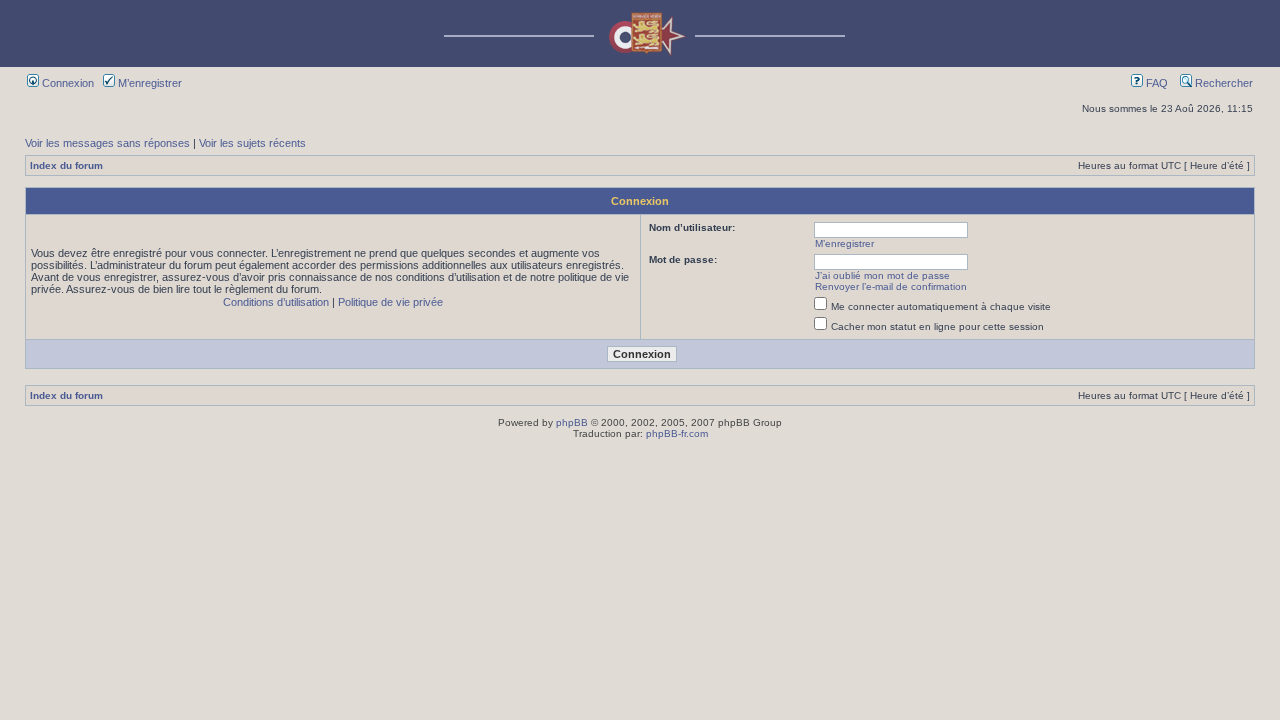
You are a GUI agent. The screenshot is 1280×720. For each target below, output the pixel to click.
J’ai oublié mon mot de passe (882, 275)
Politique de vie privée (390, 302)
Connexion (66, 83)
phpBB (572, 422)
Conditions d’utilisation (276, 302)
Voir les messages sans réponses (107, 143)
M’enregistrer (148, 83)
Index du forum (66, 165)
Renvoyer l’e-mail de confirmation (891, 286)
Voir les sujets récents (252, 143)
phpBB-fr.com (677, 433)
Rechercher (1222, 83)
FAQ (1155, 83)
